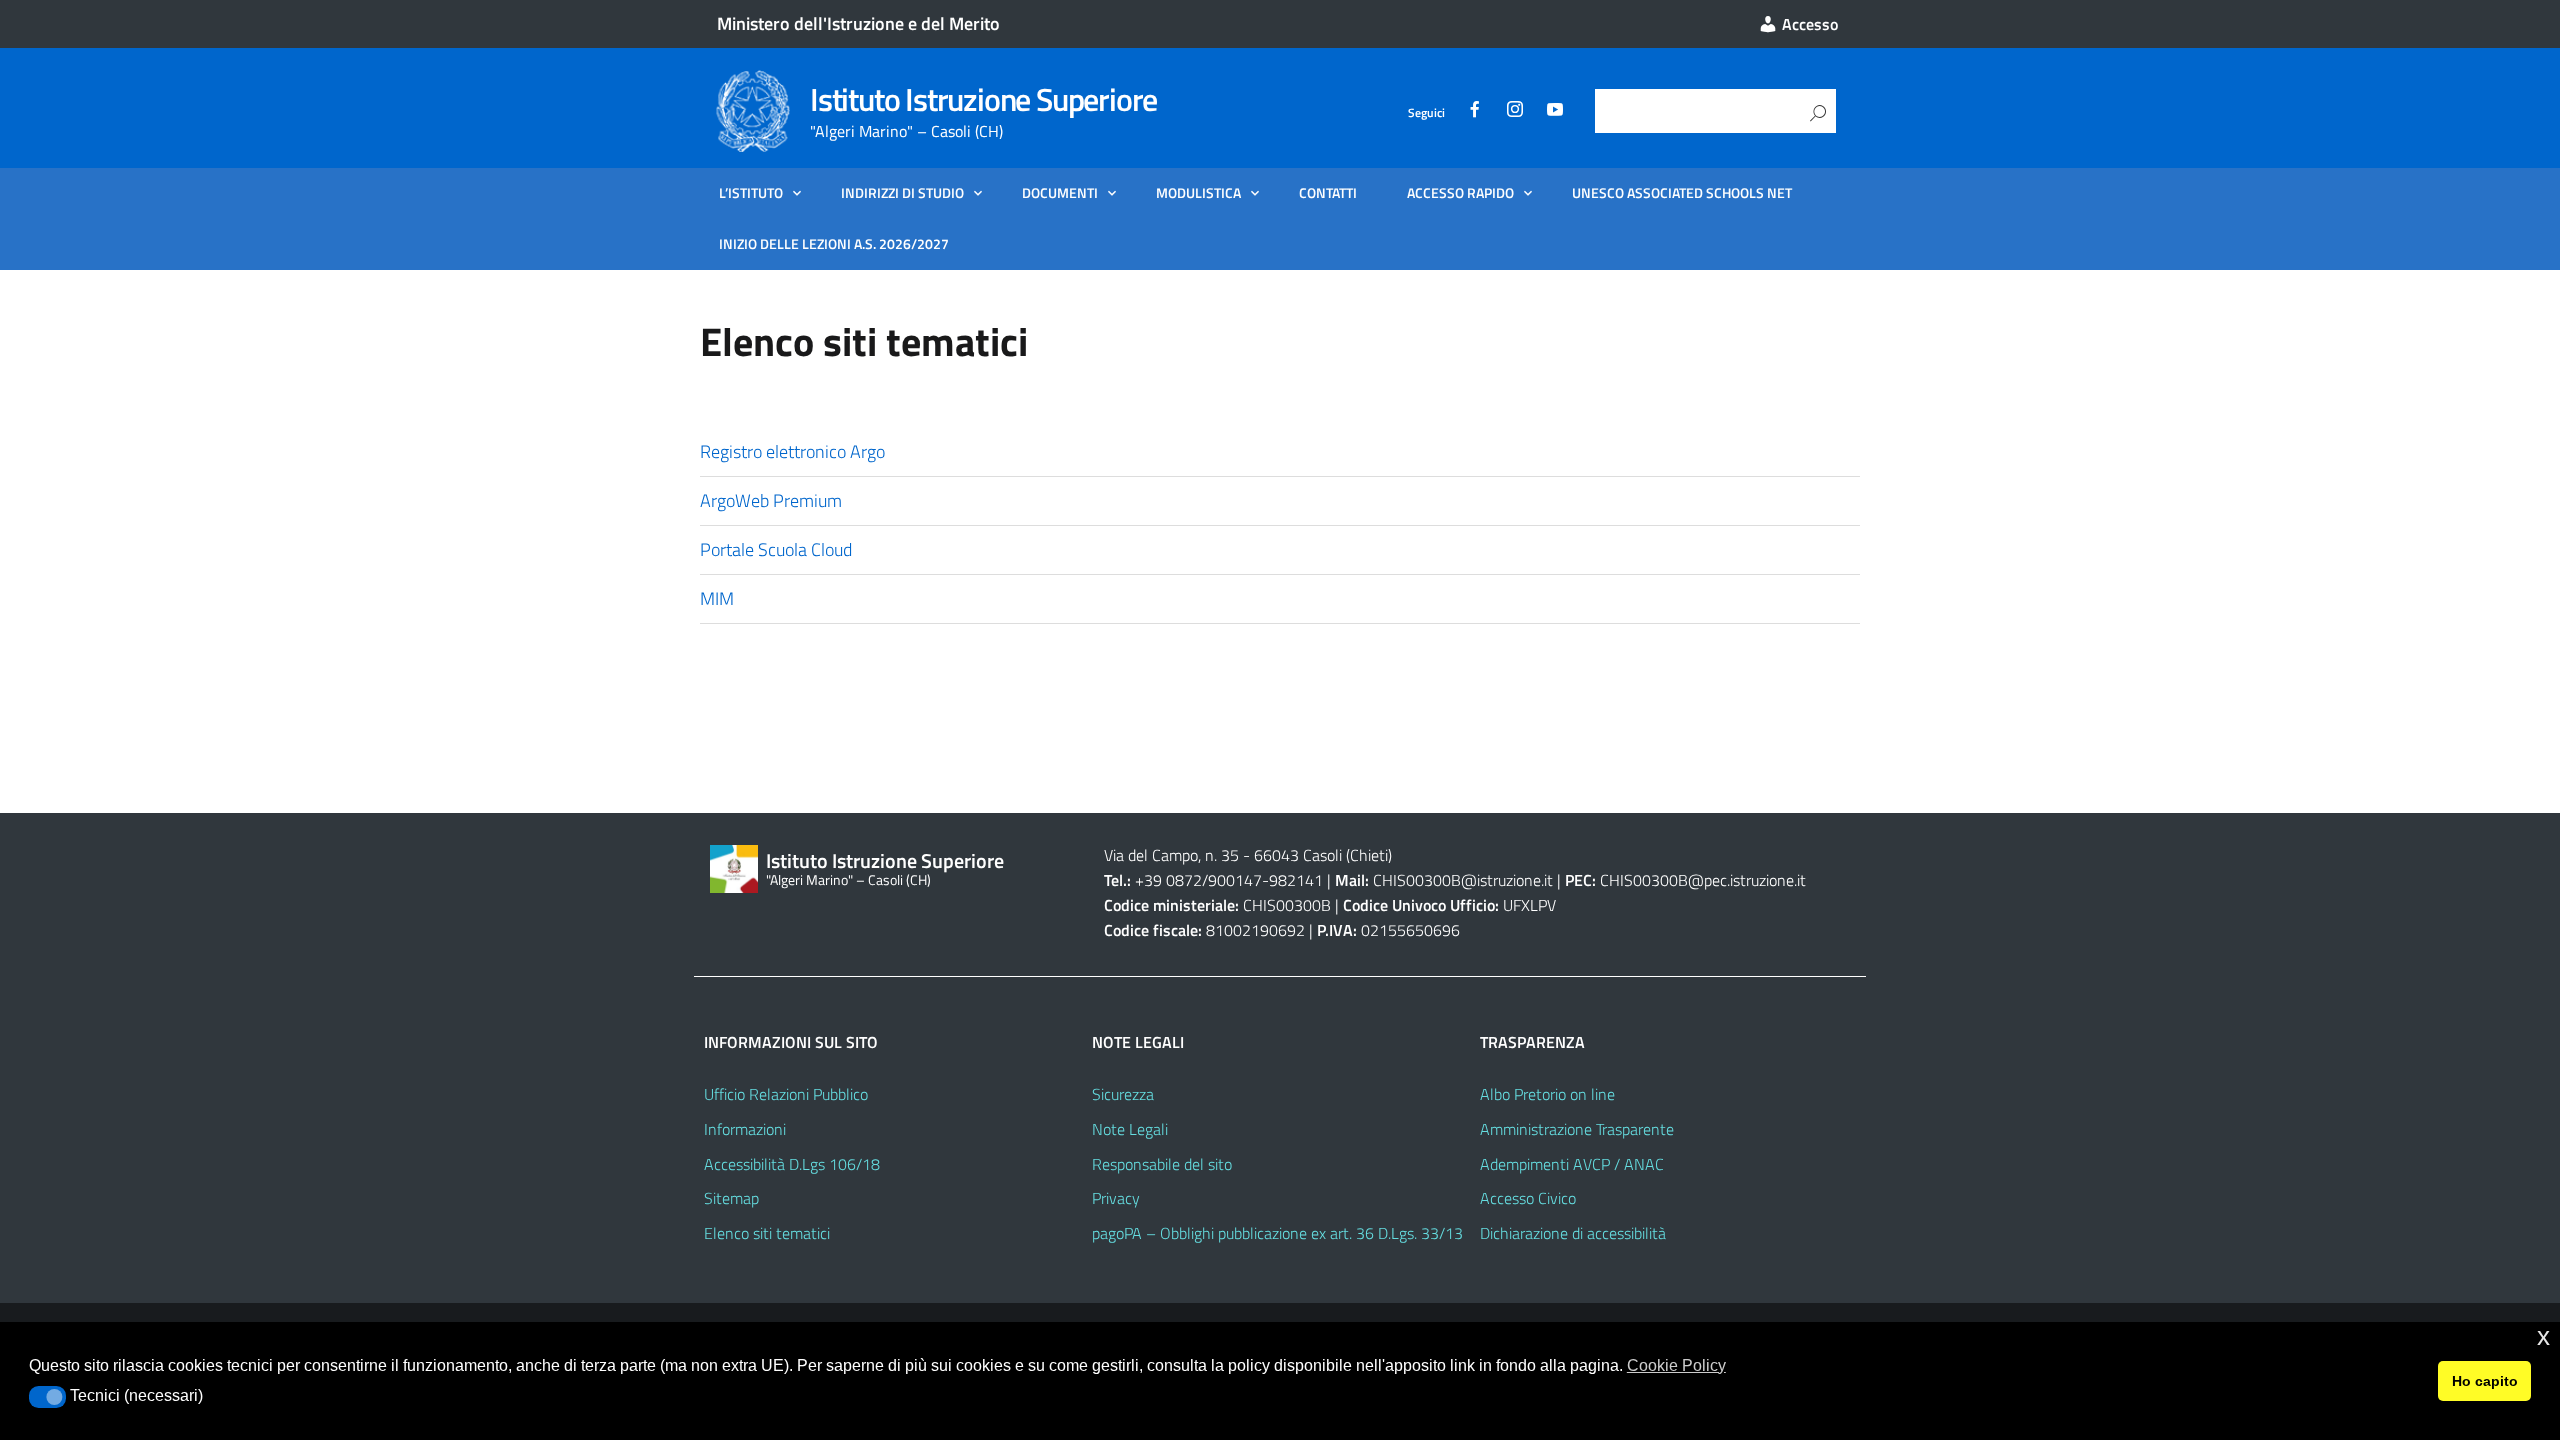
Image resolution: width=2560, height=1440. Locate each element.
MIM (717, 598)
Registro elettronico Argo (792, 451)
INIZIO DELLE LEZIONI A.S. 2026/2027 (834, 244)
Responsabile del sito (1162, 1164)
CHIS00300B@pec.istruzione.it (1703, 880)
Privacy (1116, 1198)
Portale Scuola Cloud (776, 549)
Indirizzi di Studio (902, 193)
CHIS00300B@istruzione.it (1463, 880)
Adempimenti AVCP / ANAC (1572, 1164)
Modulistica (1198, 193)
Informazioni (745, 1129)
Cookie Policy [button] (1676, 1365)
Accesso (1808, 24)
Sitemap (731, 1198)
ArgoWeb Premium (771, 500)
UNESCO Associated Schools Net (1682, 193)
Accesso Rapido (1460, 193)
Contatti (1328, 193)
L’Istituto (751, 193)
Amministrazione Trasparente (1577, 1129)
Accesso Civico (1528, 1198)
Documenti (1060, 193)
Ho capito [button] (2485, 1381)
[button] (47, 1397)
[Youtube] (1555, 112)
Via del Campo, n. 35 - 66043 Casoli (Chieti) (1248, 855)
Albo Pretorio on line (1547, 1094)
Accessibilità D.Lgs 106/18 (792, 1164)
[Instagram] (1515, 112)
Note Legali (1130, 1129)
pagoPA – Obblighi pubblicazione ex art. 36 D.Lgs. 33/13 (1277, 1233)
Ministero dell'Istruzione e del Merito (858, 23)
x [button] (2543, 1336)
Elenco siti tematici (767, 1233)
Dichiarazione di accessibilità (1573, 1233)
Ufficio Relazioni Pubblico (786, 1094)
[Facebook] (1475, 112)
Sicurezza (1123, 1094)
